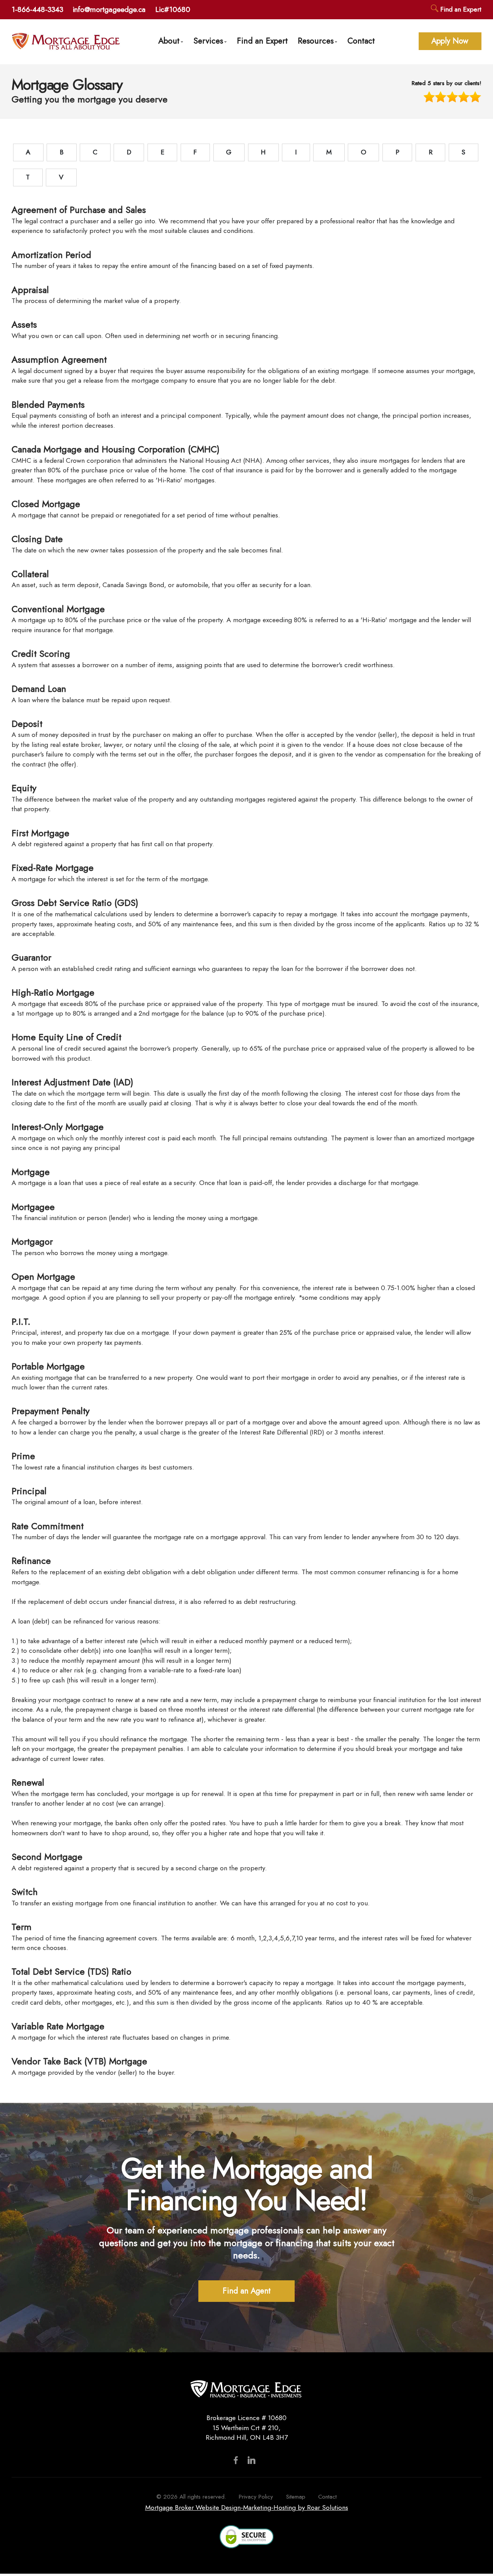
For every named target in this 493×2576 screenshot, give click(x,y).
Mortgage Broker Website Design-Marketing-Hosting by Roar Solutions (247, 2507)
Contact (361, 41)
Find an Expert (460, 9)
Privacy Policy (256, 2497)
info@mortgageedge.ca (109, 9)
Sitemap (296, 2497)
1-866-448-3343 (37, 9)
